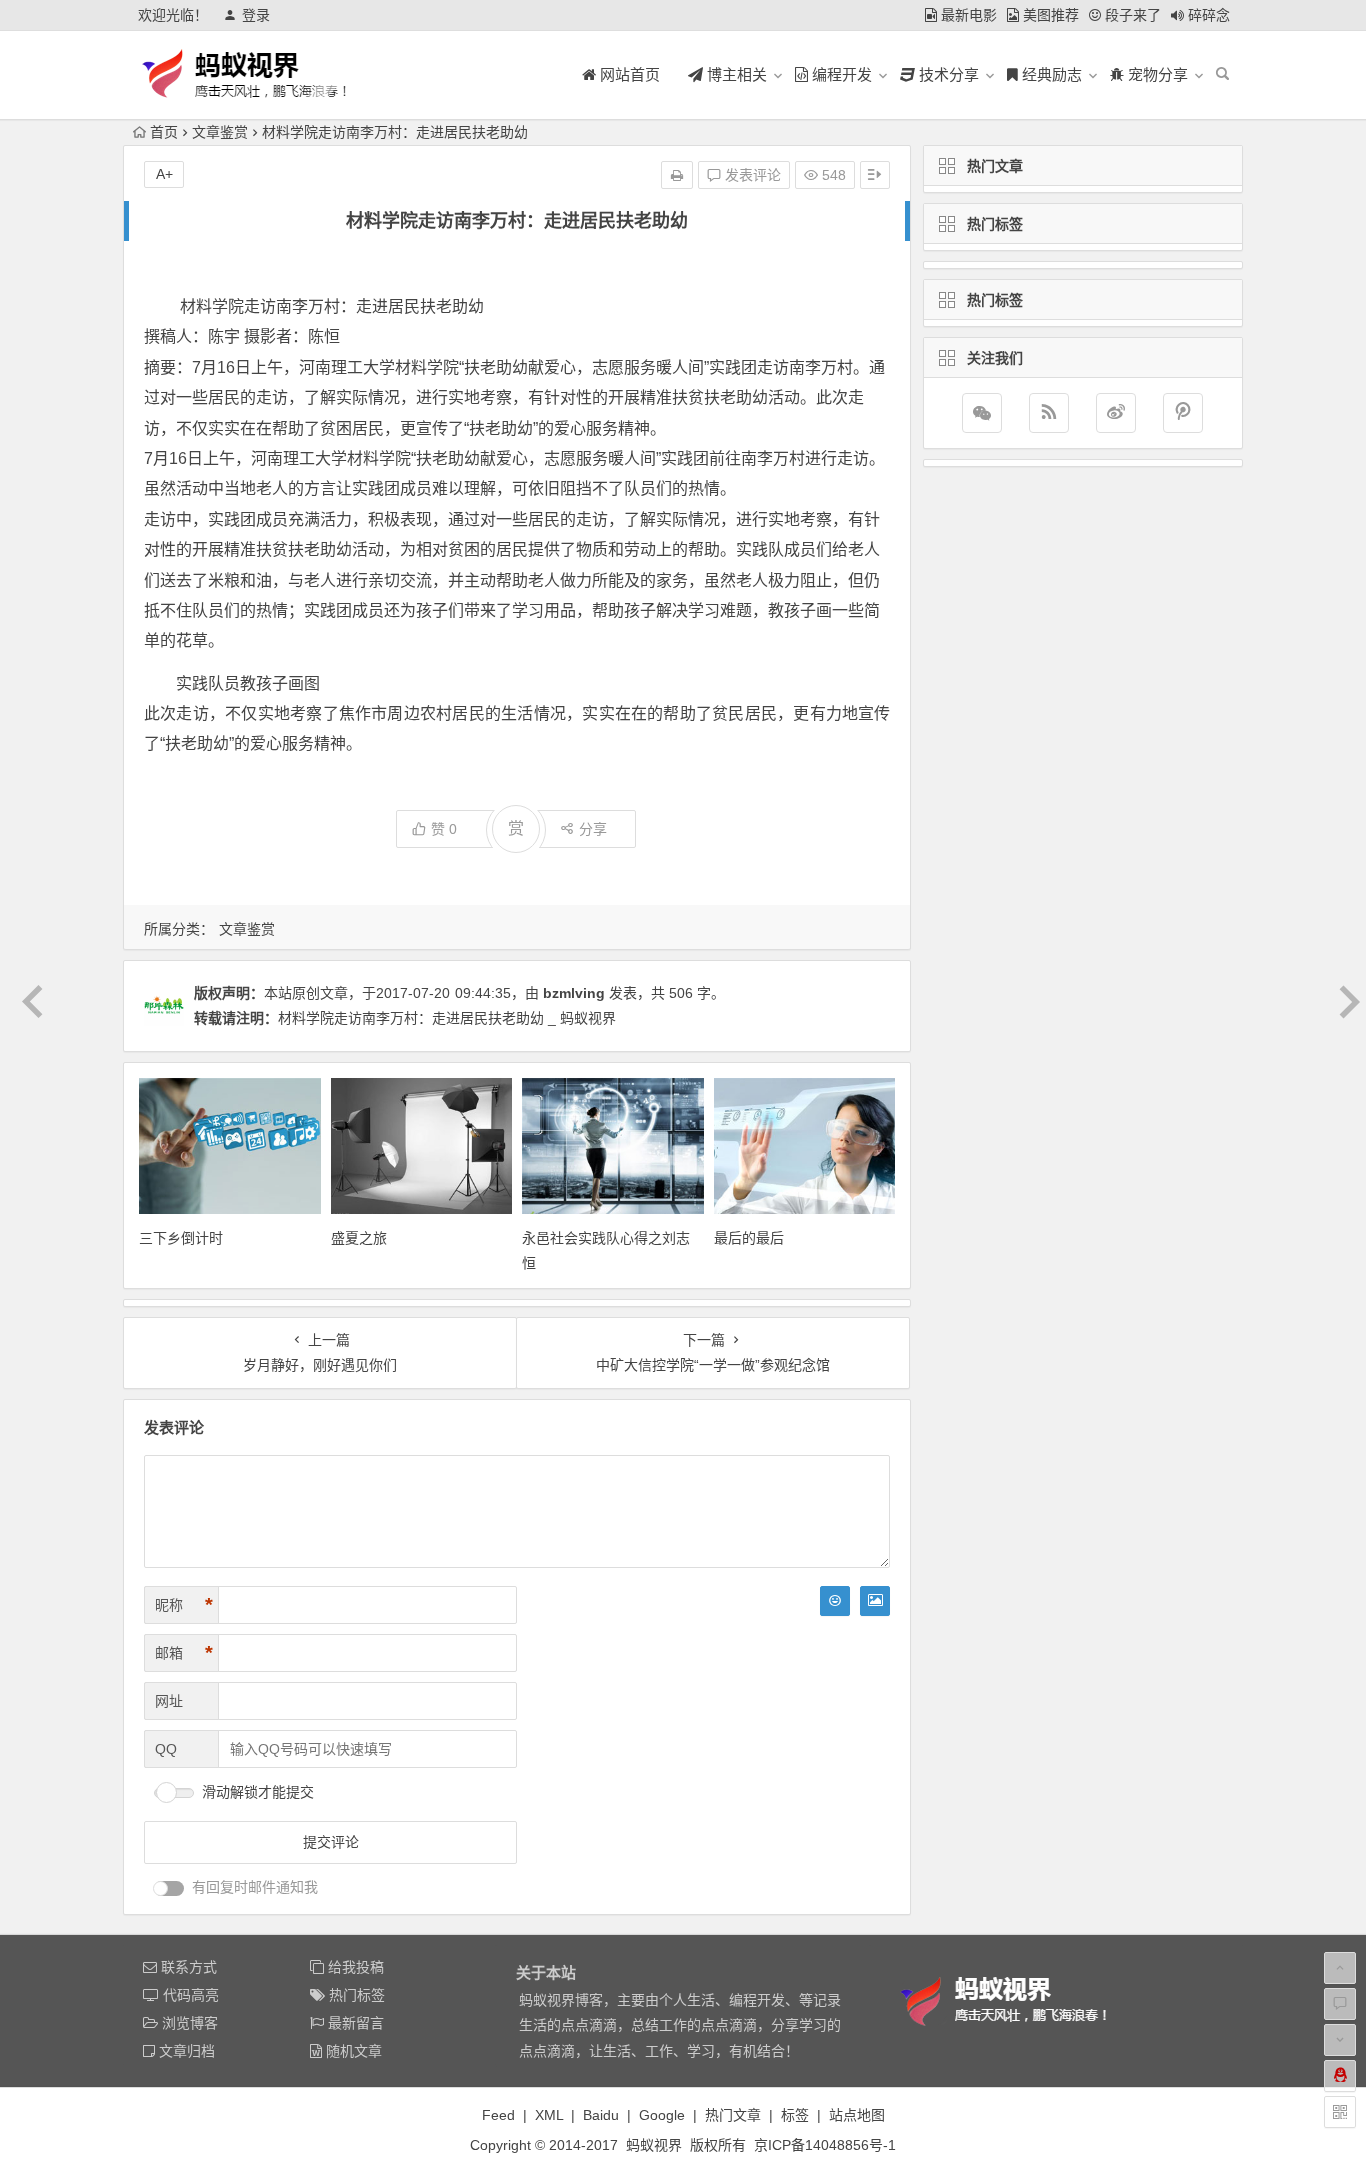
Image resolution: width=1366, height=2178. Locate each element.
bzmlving (574, 993)
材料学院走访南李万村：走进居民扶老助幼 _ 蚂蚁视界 (447, 1018)
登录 (256, 15)
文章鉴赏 (220, 132)
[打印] (677, 175)
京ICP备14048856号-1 (825, 2145)
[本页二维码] (1340, 2112)
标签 (795, 2115)
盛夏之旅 (359, 1238)
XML (549, 2115)
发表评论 (751, 175)
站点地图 (857, 2115)
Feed (498, 2115)
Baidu (601, 2115)
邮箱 (184, 1653)
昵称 (184, 1605)
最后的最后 (749, 1238)
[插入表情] (835, 1601)
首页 (164, 132)
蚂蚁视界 (654, 2145)
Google (662, 2115)
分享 (593, 829)
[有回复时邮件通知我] (169, 1888)
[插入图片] (875, 1601)
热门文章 (733, 2115)
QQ (166, 1749)
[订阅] (1049, 413)
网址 (169, 1701)
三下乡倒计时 (181, 1238)
